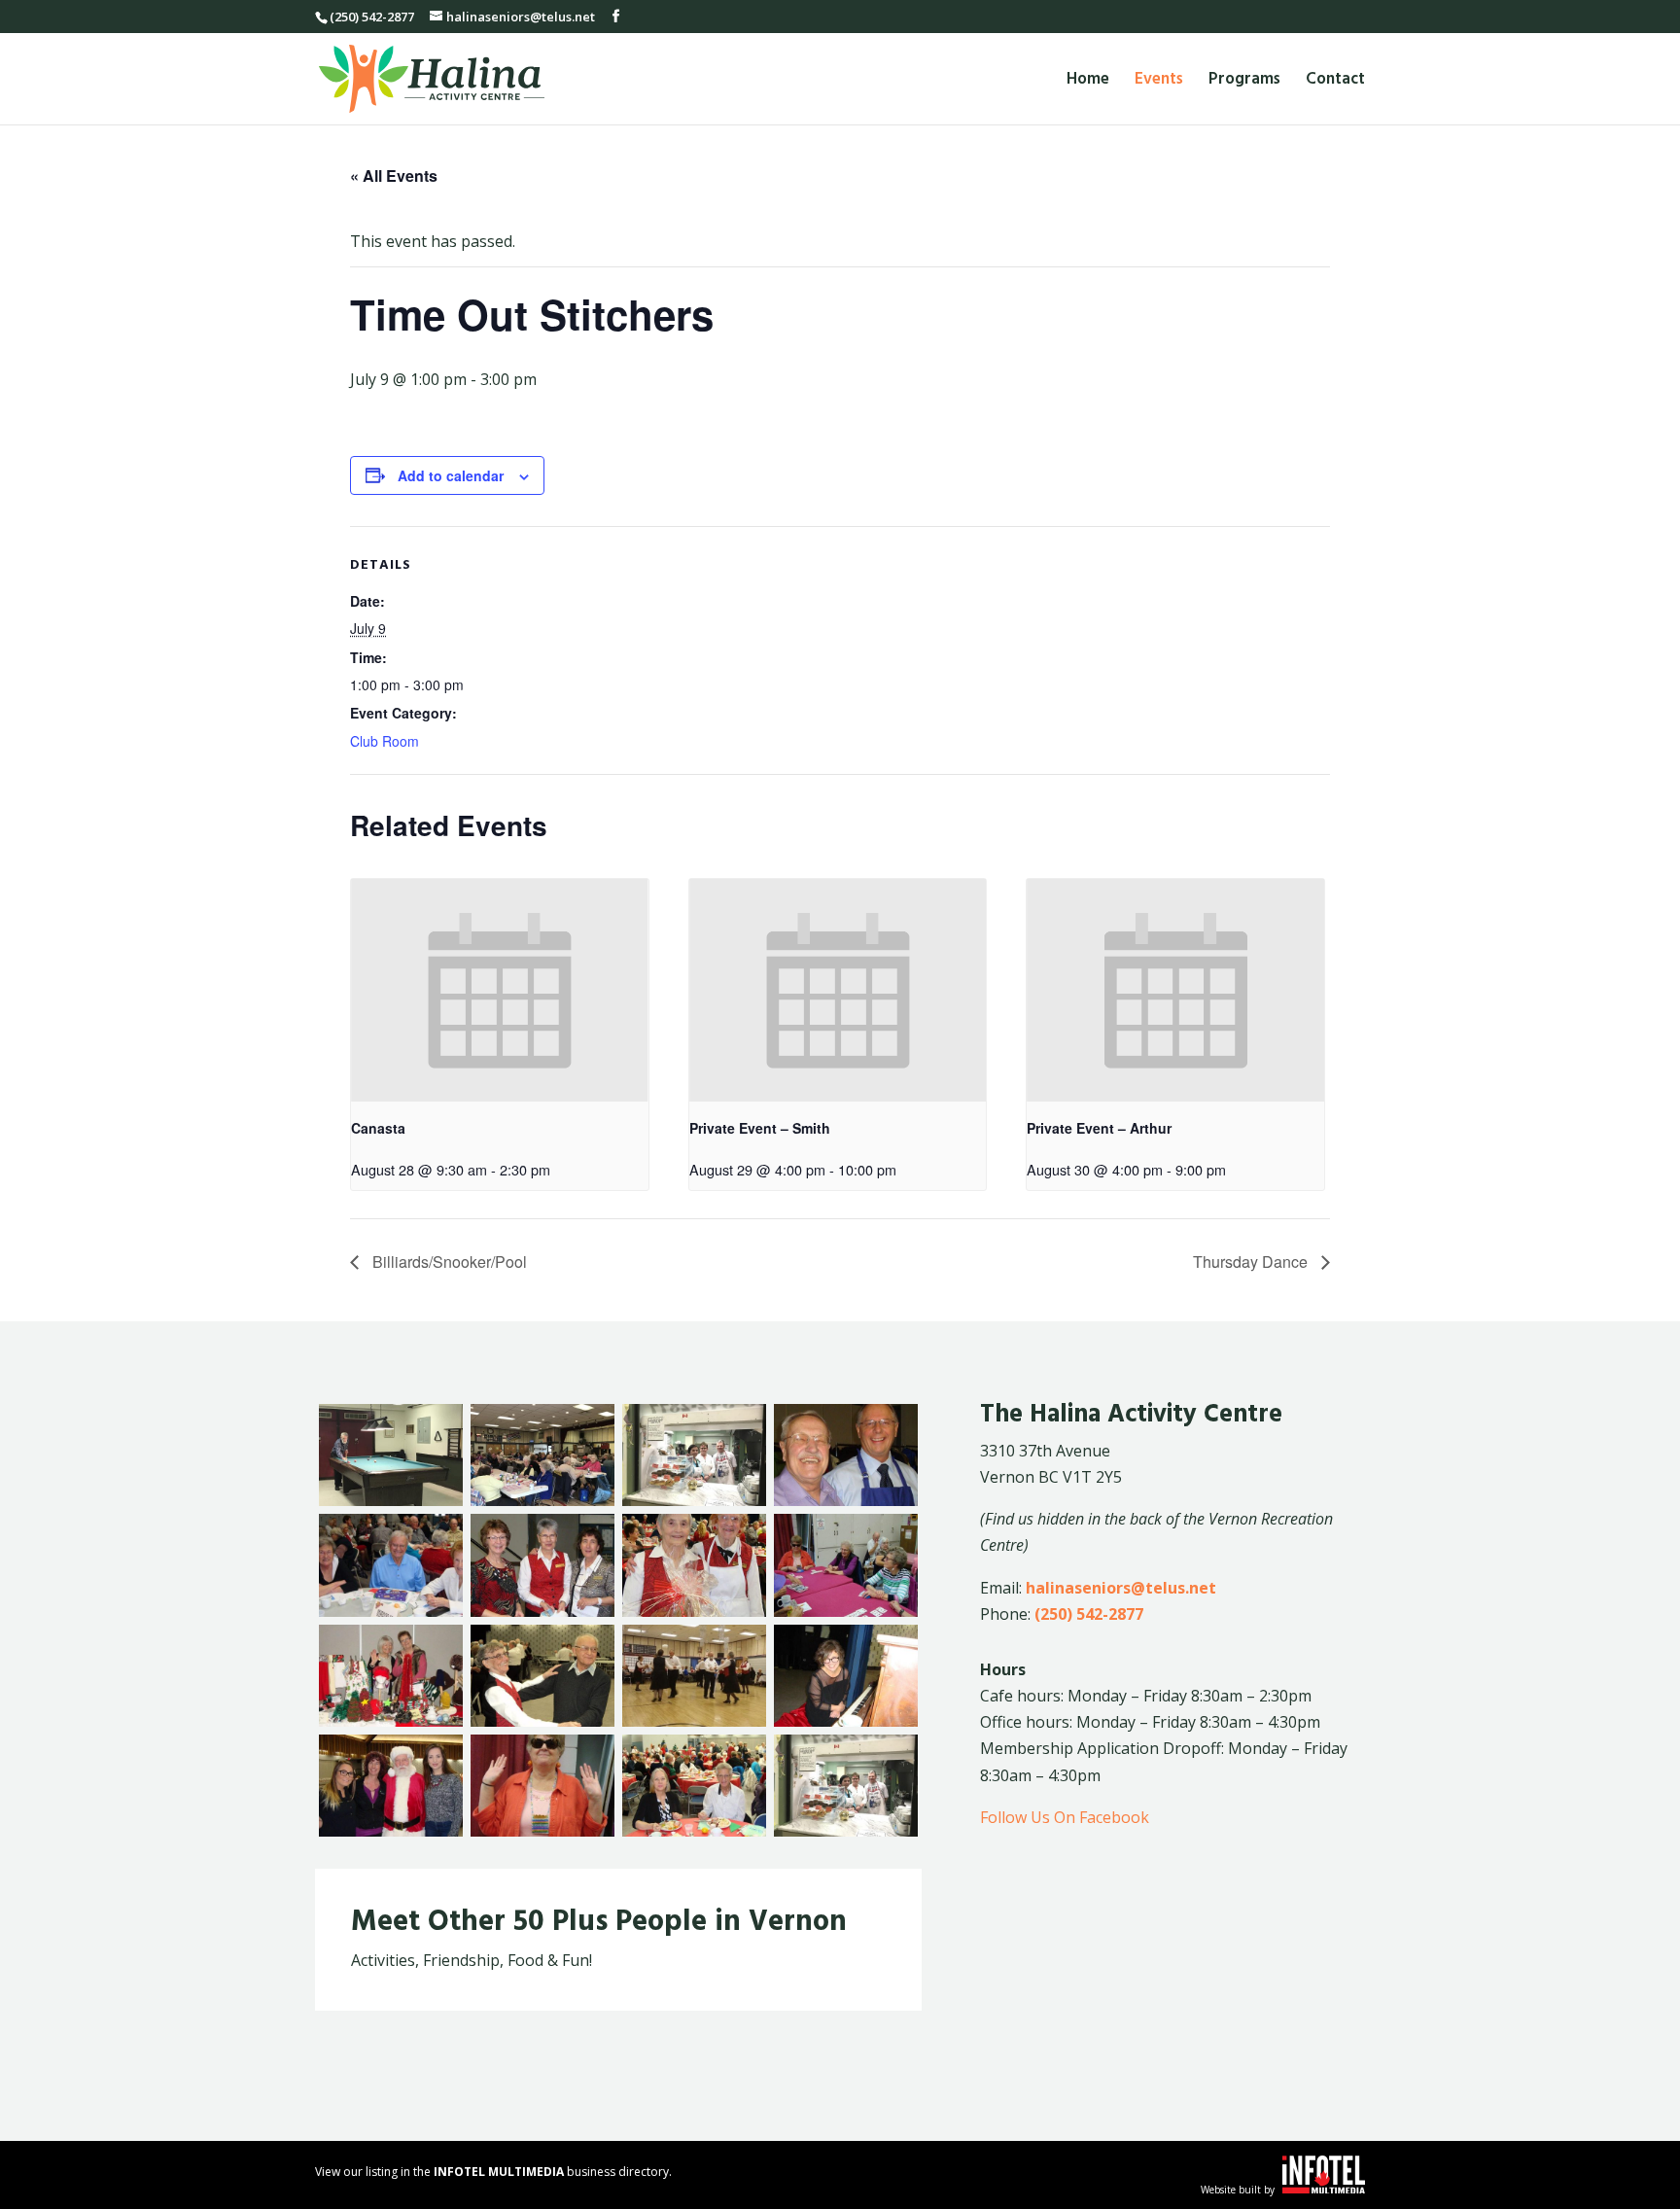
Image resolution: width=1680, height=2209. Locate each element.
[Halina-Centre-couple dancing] (542, 1721)
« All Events (394, 175)
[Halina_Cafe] (694, 1500)
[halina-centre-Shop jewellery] (542, 1831)
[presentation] (500, 990)
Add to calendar (451, 475)
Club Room (385, 741)
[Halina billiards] (391, 1500)
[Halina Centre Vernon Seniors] (846, 1500)
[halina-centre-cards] (846, 1611)
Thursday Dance (1252, 1262)
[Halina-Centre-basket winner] (694, 1611)
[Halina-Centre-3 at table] (391, 1611)
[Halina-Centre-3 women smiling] (542, 1611)
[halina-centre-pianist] (846, 1721)
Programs (1244, 82)
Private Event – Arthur (1099, 1128)
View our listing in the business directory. (493, 2172)
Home (1088, 82)
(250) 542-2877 (1089, 1614)
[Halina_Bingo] (542, 1500)
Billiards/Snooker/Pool (448, 1262)
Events (1159, 82)
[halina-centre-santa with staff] (391, 1831)
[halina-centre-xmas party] (694, 1831)
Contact (1335, 82)
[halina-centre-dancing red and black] (694, 1721)
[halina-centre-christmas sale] (391, 1721)
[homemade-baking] (846, 1831)
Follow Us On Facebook (1065, 1817)
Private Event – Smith (760, 1128)
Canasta (378, 1128)
